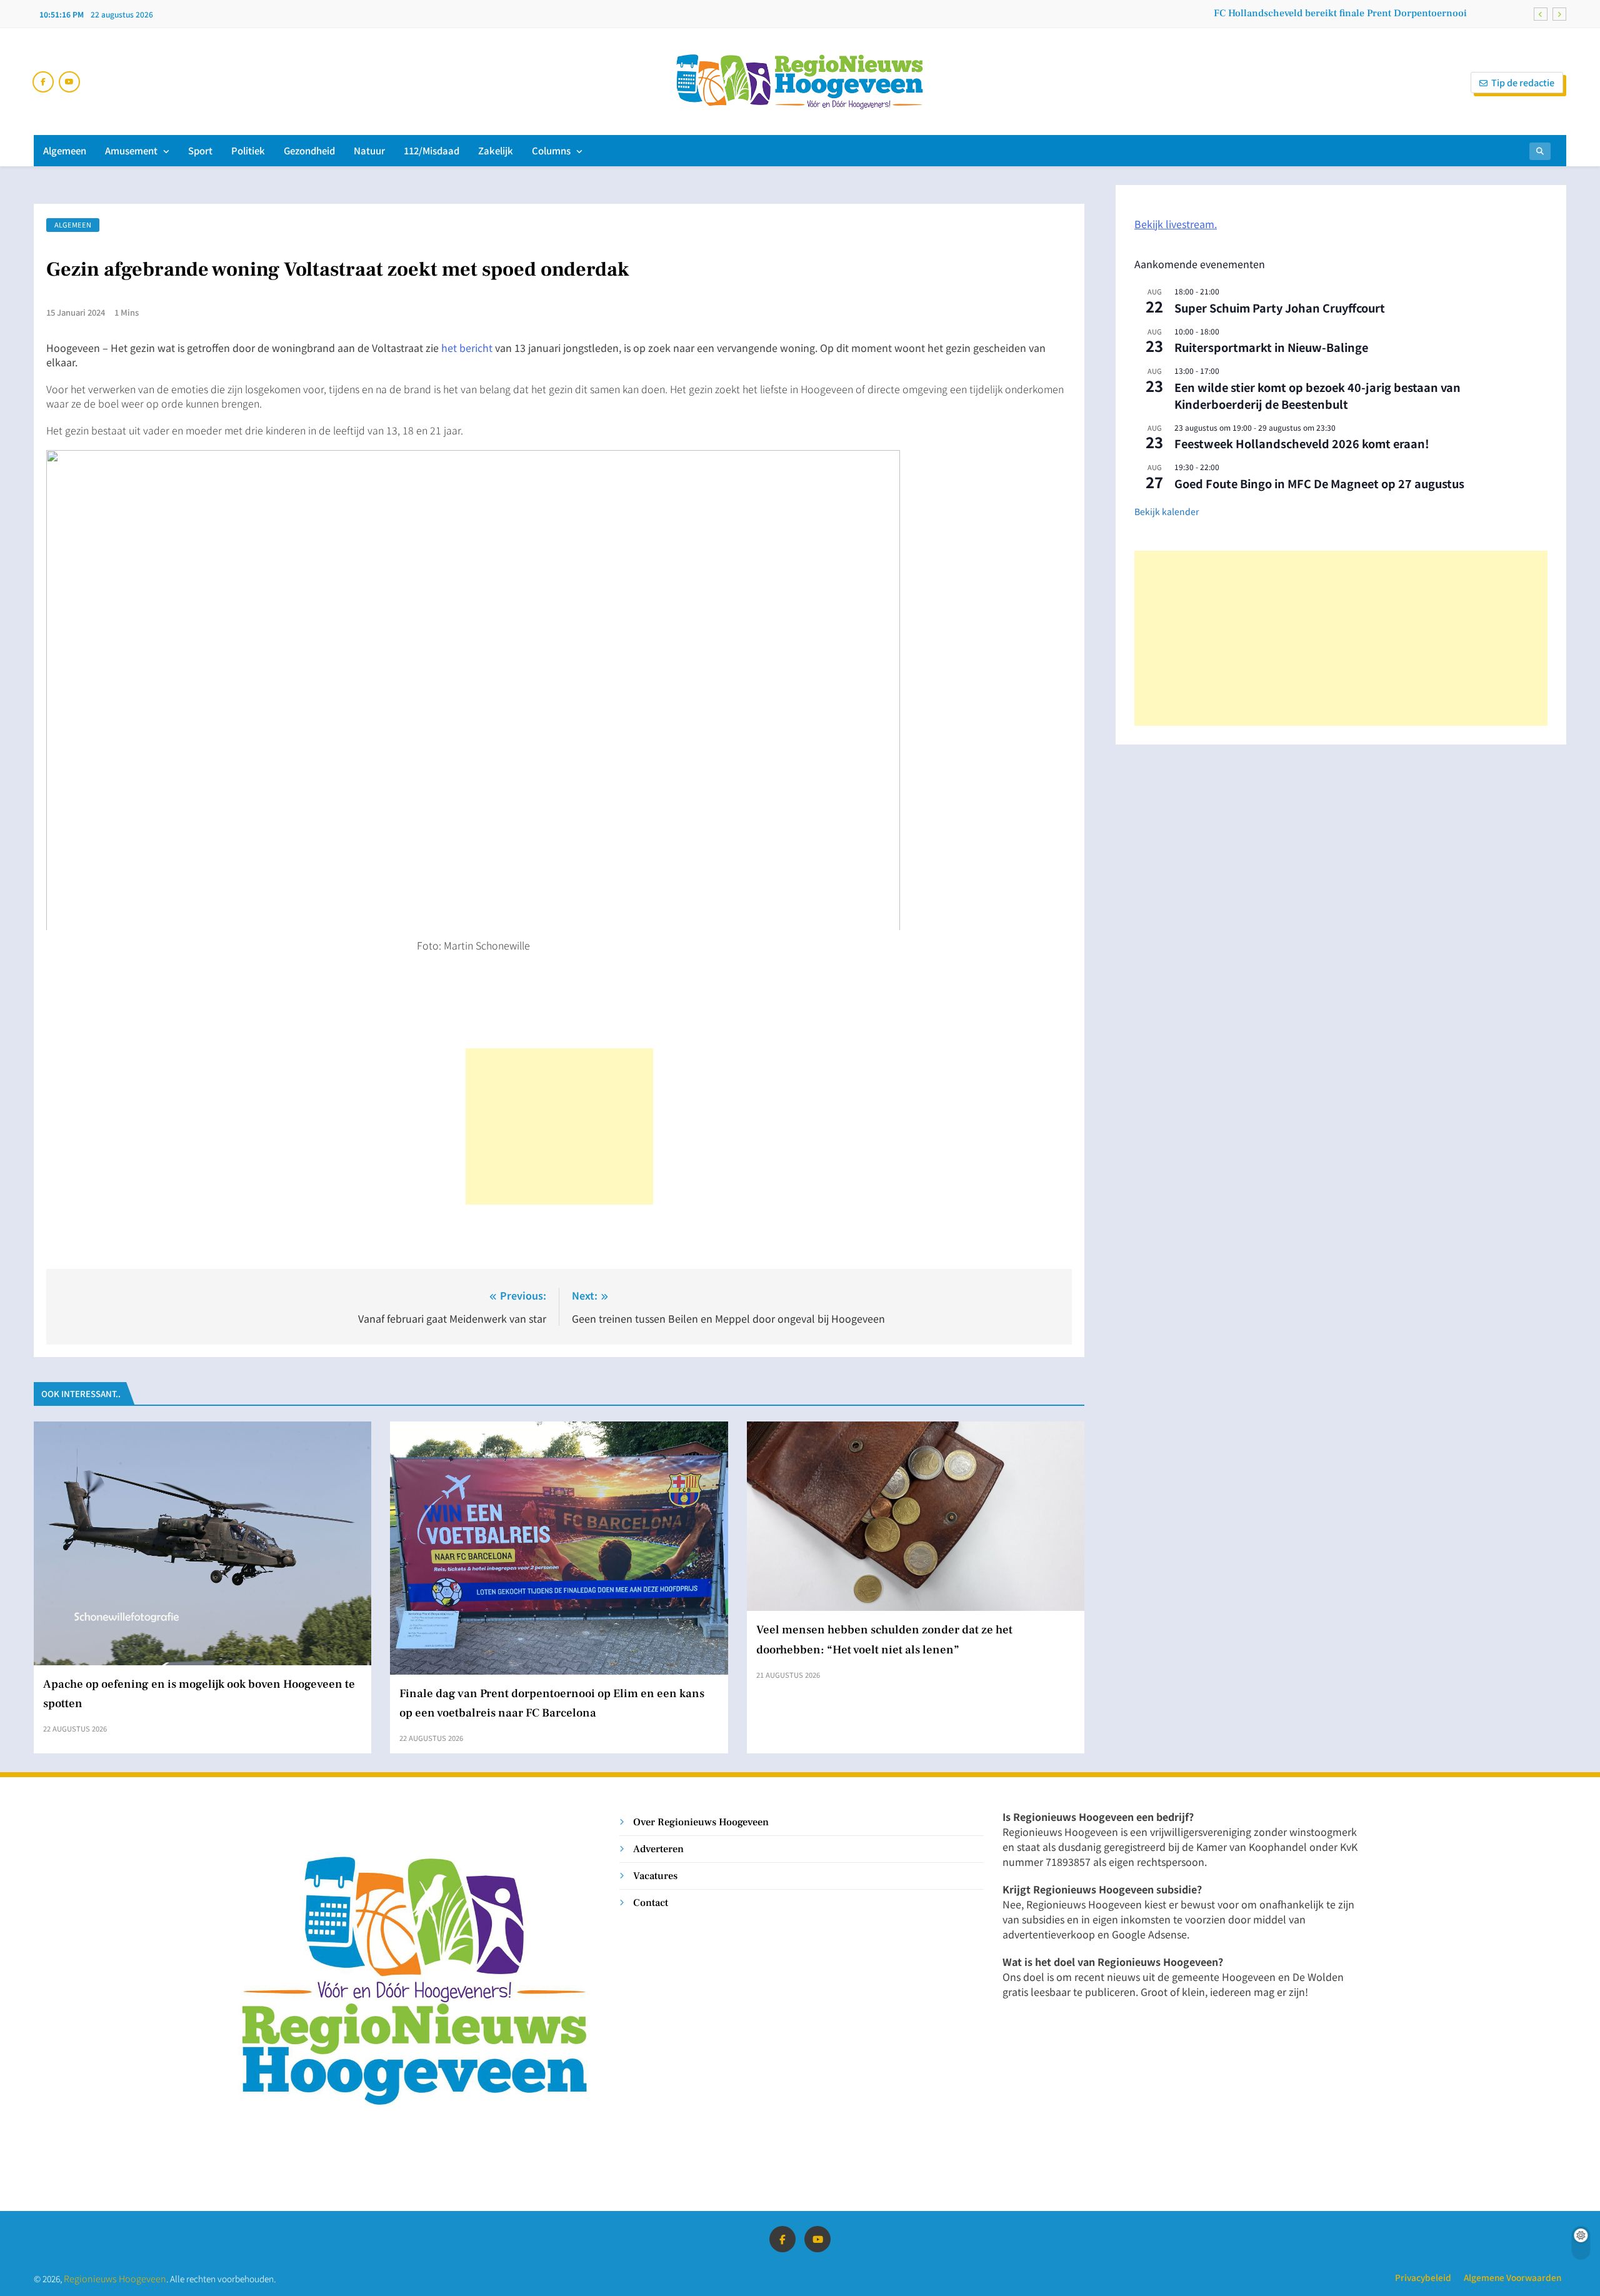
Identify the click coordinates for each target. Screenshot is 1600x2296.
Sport (200, 150)
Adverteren (658, 1849)
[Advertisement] (559, 1126)
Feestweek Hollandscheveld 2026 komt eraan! (1302, 443)
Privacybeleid (1423, 2277)
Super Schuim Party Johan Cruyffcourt (1280, 308)
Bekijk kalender (1167, 511)
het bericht (467, 348)
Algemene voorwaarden (1512, 2277)
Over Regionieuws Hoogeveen (701, 1822)
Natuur (369, 150)
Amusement (131, 150)
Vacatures (655, 1876)
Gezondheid (309, 150)
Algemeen (65, 150)
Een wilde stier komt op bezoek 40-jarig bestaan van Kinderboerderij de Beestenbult (1317, 395)
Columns (551, 150)
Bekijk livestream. (1176, 224)
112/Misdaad (432, 150)
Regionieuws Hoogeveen (115, 2278)
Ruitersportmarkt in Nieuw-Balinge (1271, 347)
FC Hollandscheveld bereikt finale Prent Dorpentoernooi (1340, 13)
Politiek (248, 150)
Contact (651, 1902)
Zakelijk (496, 150)
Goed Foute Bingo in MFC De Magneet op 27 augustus (1319, 483)
